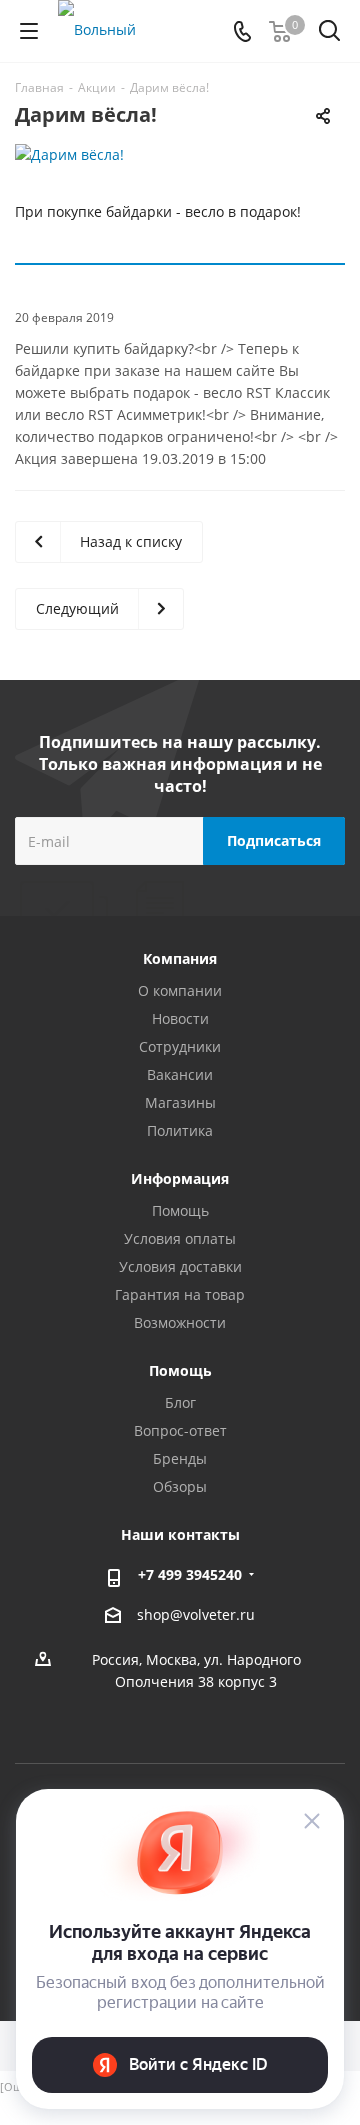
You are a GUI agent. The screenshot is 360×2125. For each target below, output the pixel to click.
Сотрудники (180, 1046)
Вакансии (180, 1074)
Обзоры (180, 1486)
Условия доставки (180, 1266)
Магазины (180, 1102)
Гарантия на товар (180, 1294)
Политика (180, 1130)
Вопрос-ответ (180, 1430)
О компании (180, 990)
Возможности (180, 1322)
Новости (180, 1018)
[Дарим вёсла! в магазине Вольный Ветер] (180, 155)
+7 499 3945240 (190, 1574)
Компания (180, 958)
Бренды (180, 1458)
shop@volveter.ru (196, 1615)
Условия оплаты (180, 1238)
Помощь (180, 1210)
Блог (180, 1402)
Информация (180, 1178)
